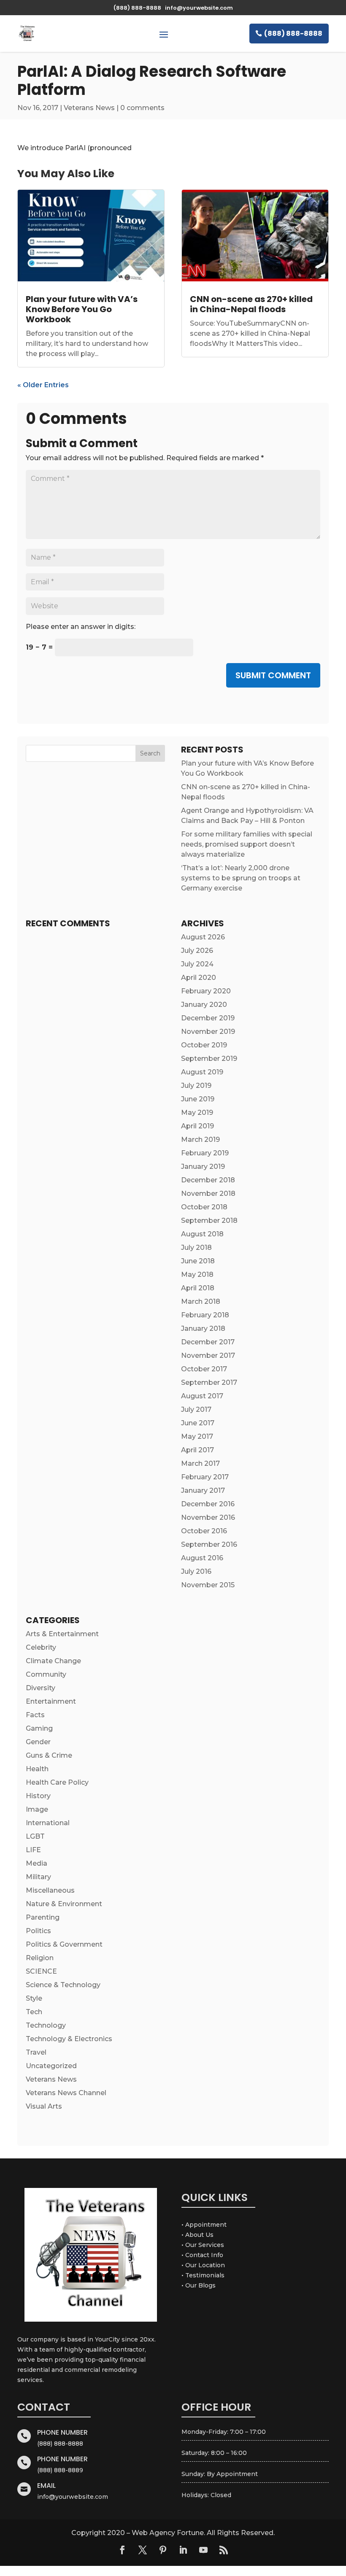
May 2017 (197, 1436)
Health (37, 1769)
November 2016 (208, 1517)
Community (46, 1674)
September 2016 (209, 1544)
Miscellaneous (50, 1890)
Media (36, 1863)
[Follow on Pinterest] (163, 2550)
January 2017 (203, 1490)
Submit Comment (273, 675)
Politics (38, 1931)
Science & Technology (63, 1985)
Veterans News (89, 108)
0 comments (142, 108)
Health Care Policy (57, 1782)
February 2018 (205, 1315)
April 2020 (199, 978)
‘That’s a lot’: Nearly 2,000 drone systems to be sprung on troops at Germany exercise (241, 878)
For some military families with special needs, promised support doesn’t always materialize (247, 844)
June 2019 (198, 1099)
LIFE (33, 1850)
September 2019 (209, 1059)
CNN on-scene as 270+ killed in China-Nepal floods (251, 304)
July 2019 (196, 1086)
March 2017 (200, 1463)
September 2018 (209, 1221)
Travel (36, 2052)
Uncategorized (51, 2066)
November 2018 (208, 1194)
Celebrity (41, 1647)
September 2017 (209, 1382)
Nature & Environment (64, 1904)
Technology (46, 2025)
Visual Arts (44, 2106)
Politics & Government (64, 1944)
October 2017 (204, 1369)
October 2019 (204, 1045)
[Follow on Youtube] (203, 2550)
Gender (38, 1742)
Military (38, 1877)
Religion (40, 1958)
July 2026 (197, 951)
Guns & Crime (49, 1755)
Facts (35, 1715)
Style (34, 1998)
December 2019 (208, 1018)
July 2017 (196, 1409)
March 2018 (201, 1301)
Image (37, 1809)
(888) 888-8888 (293, 34)
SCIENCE (41, 1971)
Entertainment (51, 1701)
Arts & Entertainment (62, 1634)
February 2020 (206, 991)
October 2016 (204, 1531)
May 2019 (197, 1113)
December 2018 (208, 1180)
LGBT (35, 1836)
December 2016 (208, 1504)
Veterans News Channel (66, 2093)
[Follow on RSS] (224, 2550)
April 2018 (198, 1288)
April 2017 (197, 1450)
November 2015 (208, 1585)
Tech (34, 2012)
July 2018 (196, 1248)
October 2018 (204, 1207)
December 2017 (208, 1342)
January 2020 (204, 1005)
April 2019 (197, 1126)
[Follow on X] (143, 2550)
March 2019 (200, 1140)
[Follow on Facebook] (122, 2550)
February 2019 (205, 1153)
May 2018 (197, 1275)
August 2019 (202, 1072)
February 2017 (205, 1477)
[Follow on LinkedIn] (183, 2550)
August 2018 (202, 1234)
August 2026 (203, 937)
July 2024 (197, 964)
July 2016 (196, 1571)
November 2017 (208, 1355)
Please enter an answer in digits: (81, 627)
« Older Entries (43, 385)
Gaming (39, 1728)
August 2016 (202, 1558)
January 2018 (203, 1328)
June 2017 (198, 1423)
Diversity (41, 1688)
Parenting (43, 1917)
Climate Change (53, 1661)
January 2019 (203, 1167)
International (48, 1823)
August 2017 (202, 1396)
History (38, 1796)
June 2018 (198, 1261)
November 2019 (208, 1032)
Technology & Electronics (69, 2039)
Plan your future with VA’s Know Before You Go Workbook (82, 309)
